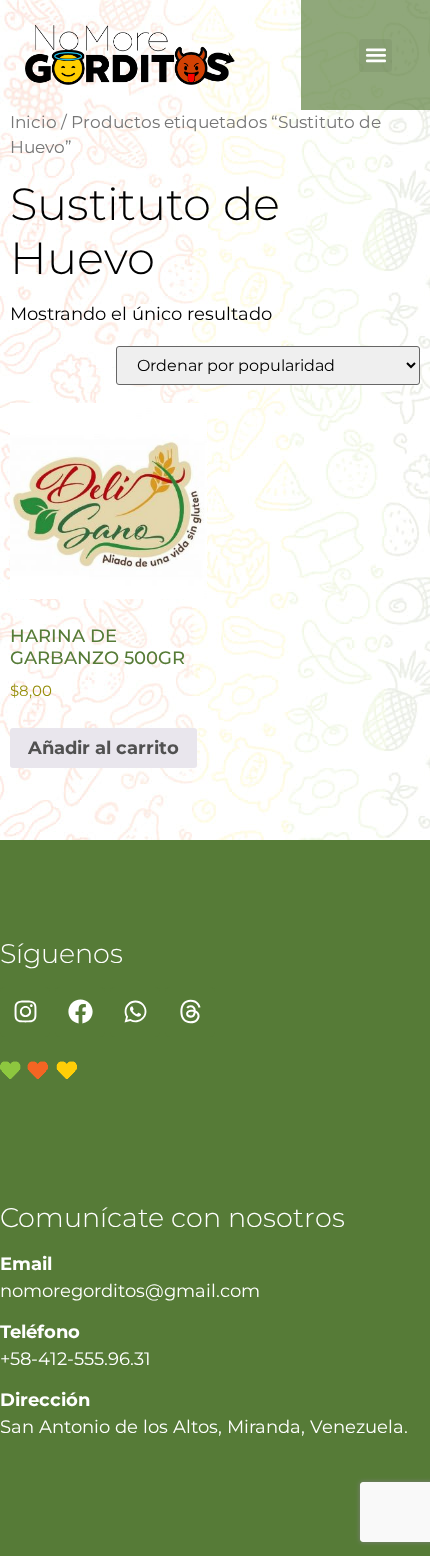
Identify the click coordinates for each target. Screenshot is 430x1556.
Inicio (33, 122)
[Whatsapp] (135, 1012)
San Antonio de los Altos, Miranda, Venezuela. (204, 1427)
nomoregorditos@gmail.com (130, 1291)
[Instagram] (25, 1012)
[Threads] (190, 1012)
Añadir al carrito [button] (103, 748)
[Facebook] (80, 1012)
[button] (375, 55)
